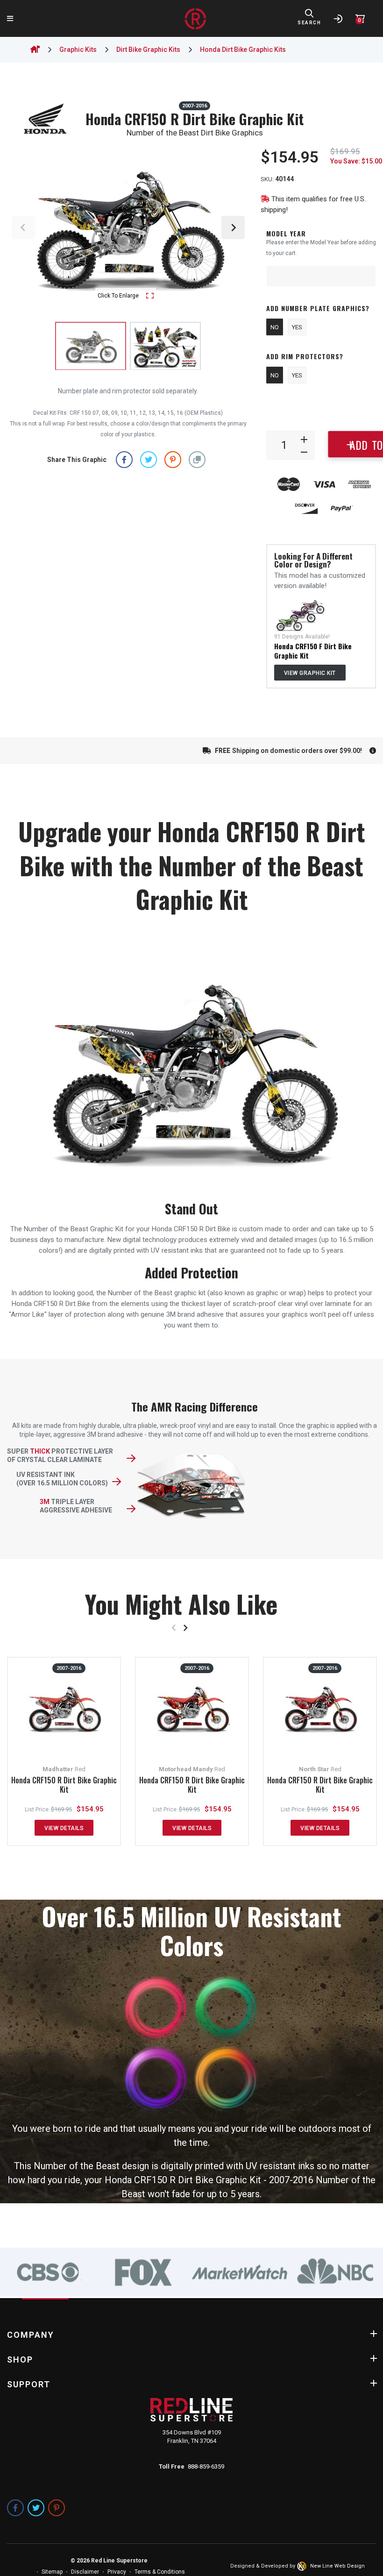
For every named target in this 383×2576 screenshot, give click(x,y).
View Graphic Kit (310, 673)
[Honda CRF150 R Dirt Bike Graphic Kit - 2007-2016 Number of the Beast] (165, 346)
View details (64, 1828)
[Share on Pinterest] (173, 459)
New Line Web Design (337, 2566)
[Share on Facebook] (124, 459)
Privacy (117, 2572)
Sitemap (52, 2572)
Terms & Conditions (160, 2572)
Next (233, 227)
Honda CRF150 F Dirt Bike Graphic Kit (313, 651)
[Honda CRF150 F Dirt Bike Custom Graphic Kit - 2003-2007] (300, 615)
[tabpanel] (48, 2272)
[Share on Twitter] (149, 459)
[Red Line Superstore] (195, 19)
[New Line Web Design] (303, 2566)
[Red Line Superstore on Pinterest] (57, 2508)
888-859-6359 (206, 2466)
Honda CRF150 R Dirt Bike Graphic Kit (64, 1785)
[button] (197, 459)
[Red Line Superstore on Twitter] (36, 2508)
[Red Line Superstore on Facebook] (15, 2508)
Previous (23, 227)
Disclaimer (85, 2572)
